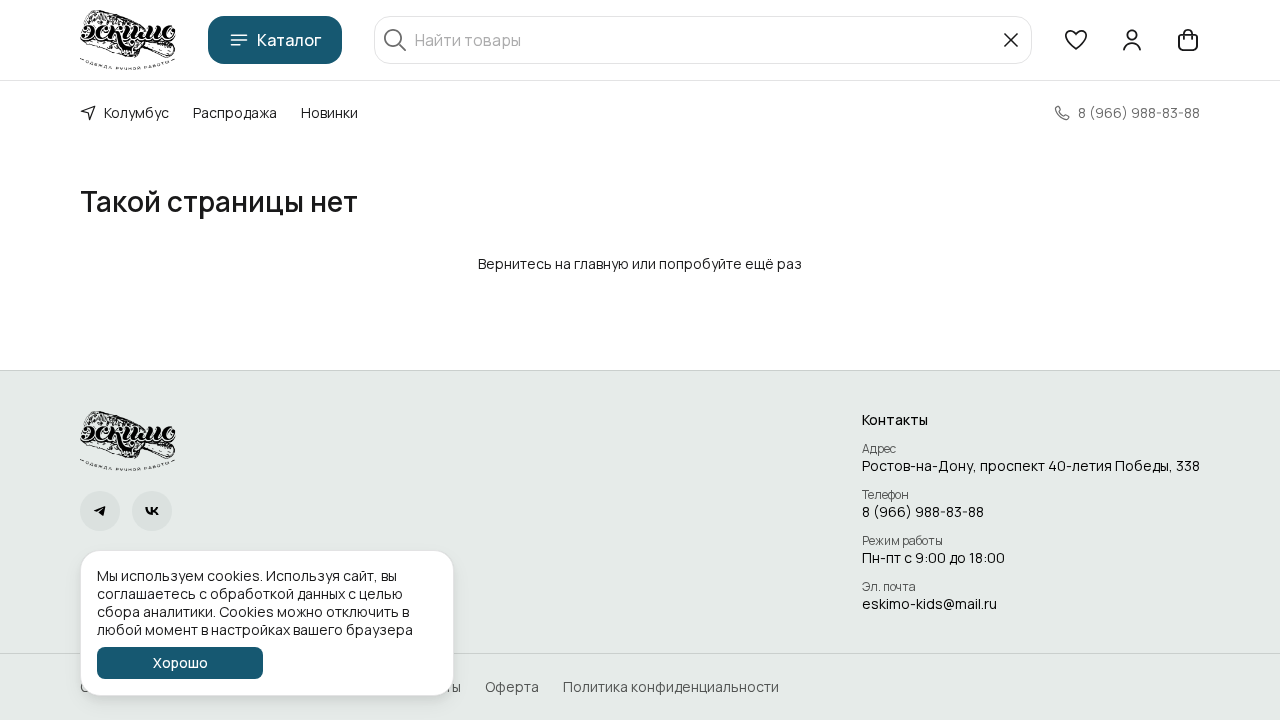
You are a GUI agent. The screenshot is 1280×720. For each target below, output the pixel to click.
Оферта (512, 687)
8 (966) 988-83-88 (923, 512)
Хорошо (180, 662)
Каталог (289, 40)
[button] (1076, 40)
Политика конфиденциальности (671, 687)
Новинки (329, 112)
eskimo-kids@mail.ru (929, 604)
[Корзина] (1188, 40)
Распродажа (235, 112)
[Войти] (1132, 40)
